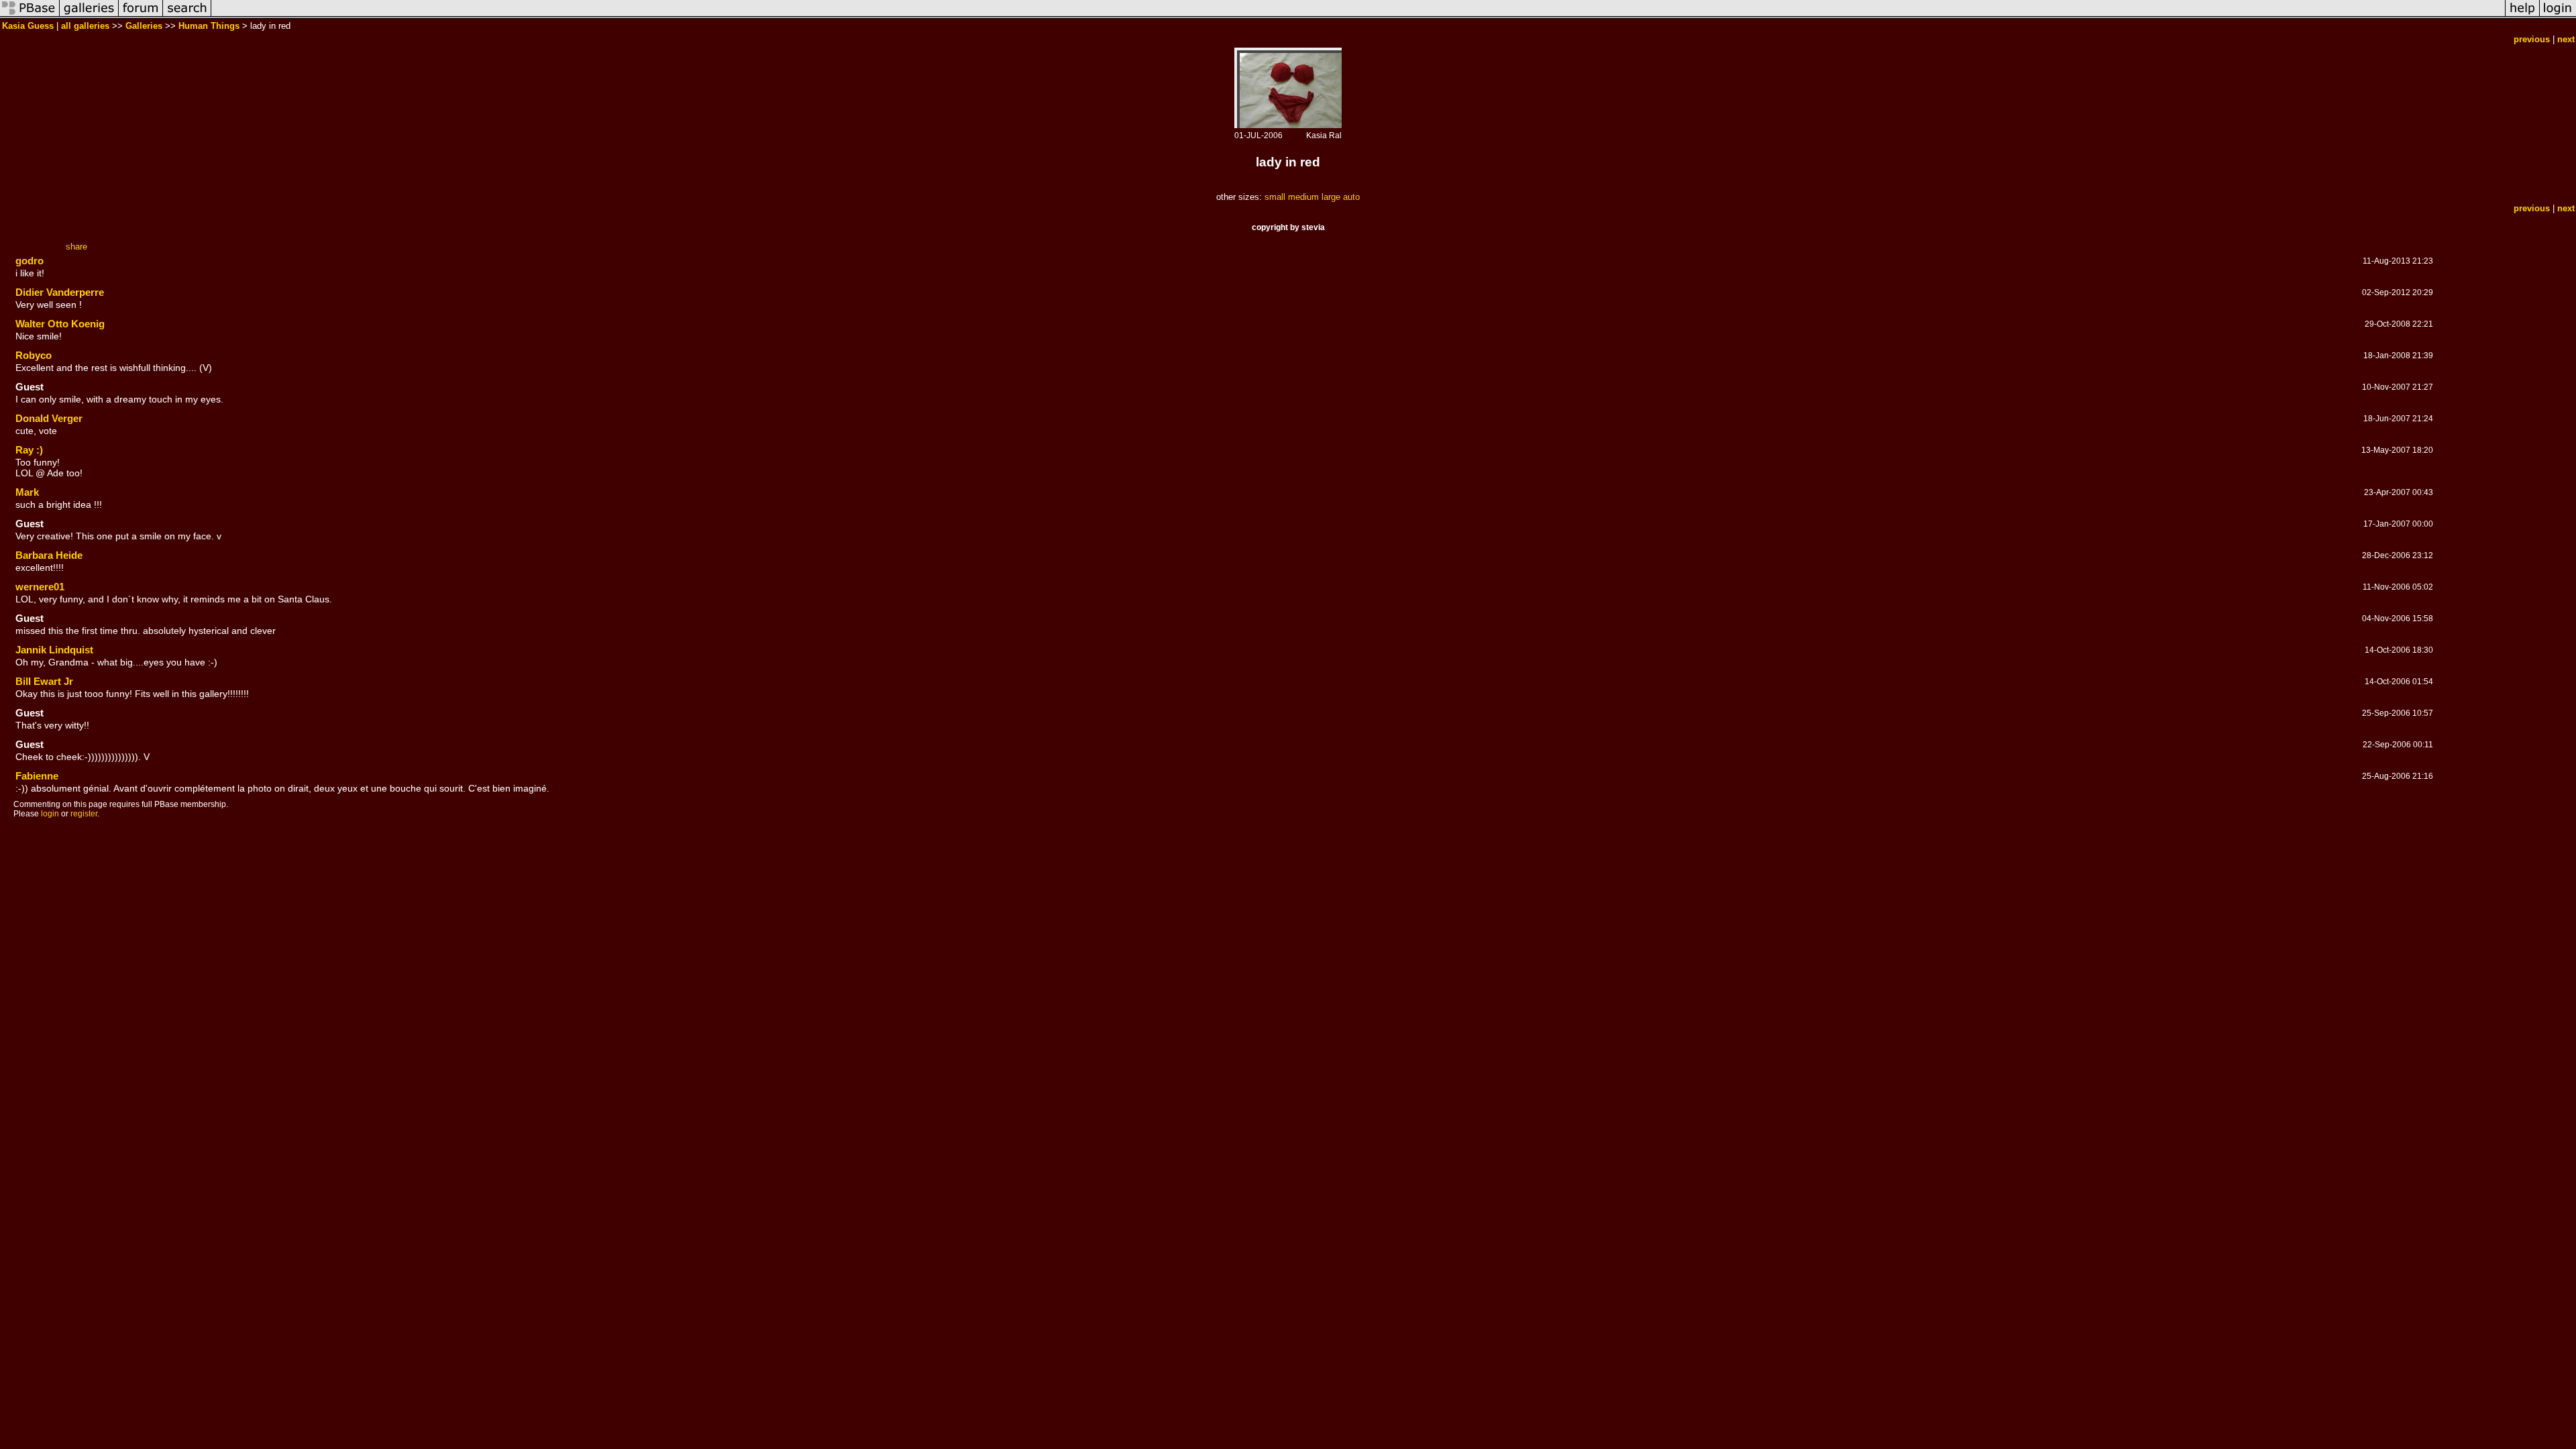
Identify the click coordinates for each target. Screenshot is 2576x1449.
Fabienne (37, 776)
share (76, 247)
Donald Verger (49, 418)
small (1275, 197)
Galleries (144, 26)
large (1331, 197)
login (50, 814)
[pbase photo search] (187, 16)
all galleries (85, 26)
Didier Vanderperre (60, 292)
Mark (27, 492)
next (2566, 39)
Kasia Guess (28, 26)
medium (1303, 197)
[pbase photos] (30, 16)
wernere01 (40, 587)
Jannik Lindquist (54, 650)
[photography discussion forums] (141, 16)
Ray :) (29, 450)
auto (1351, 197)
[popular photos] (1358, 16)
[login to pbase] (2558, 16)
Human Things (209, 26)
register (84, 814)
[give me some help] (2522, 16)
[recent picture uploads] (89, 16)
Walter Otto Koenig (60, 324)
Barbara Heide (49, 555)
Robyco (34, 355)
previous (2532, 39)
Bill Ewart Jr (44, 681)
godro (30, 261)
